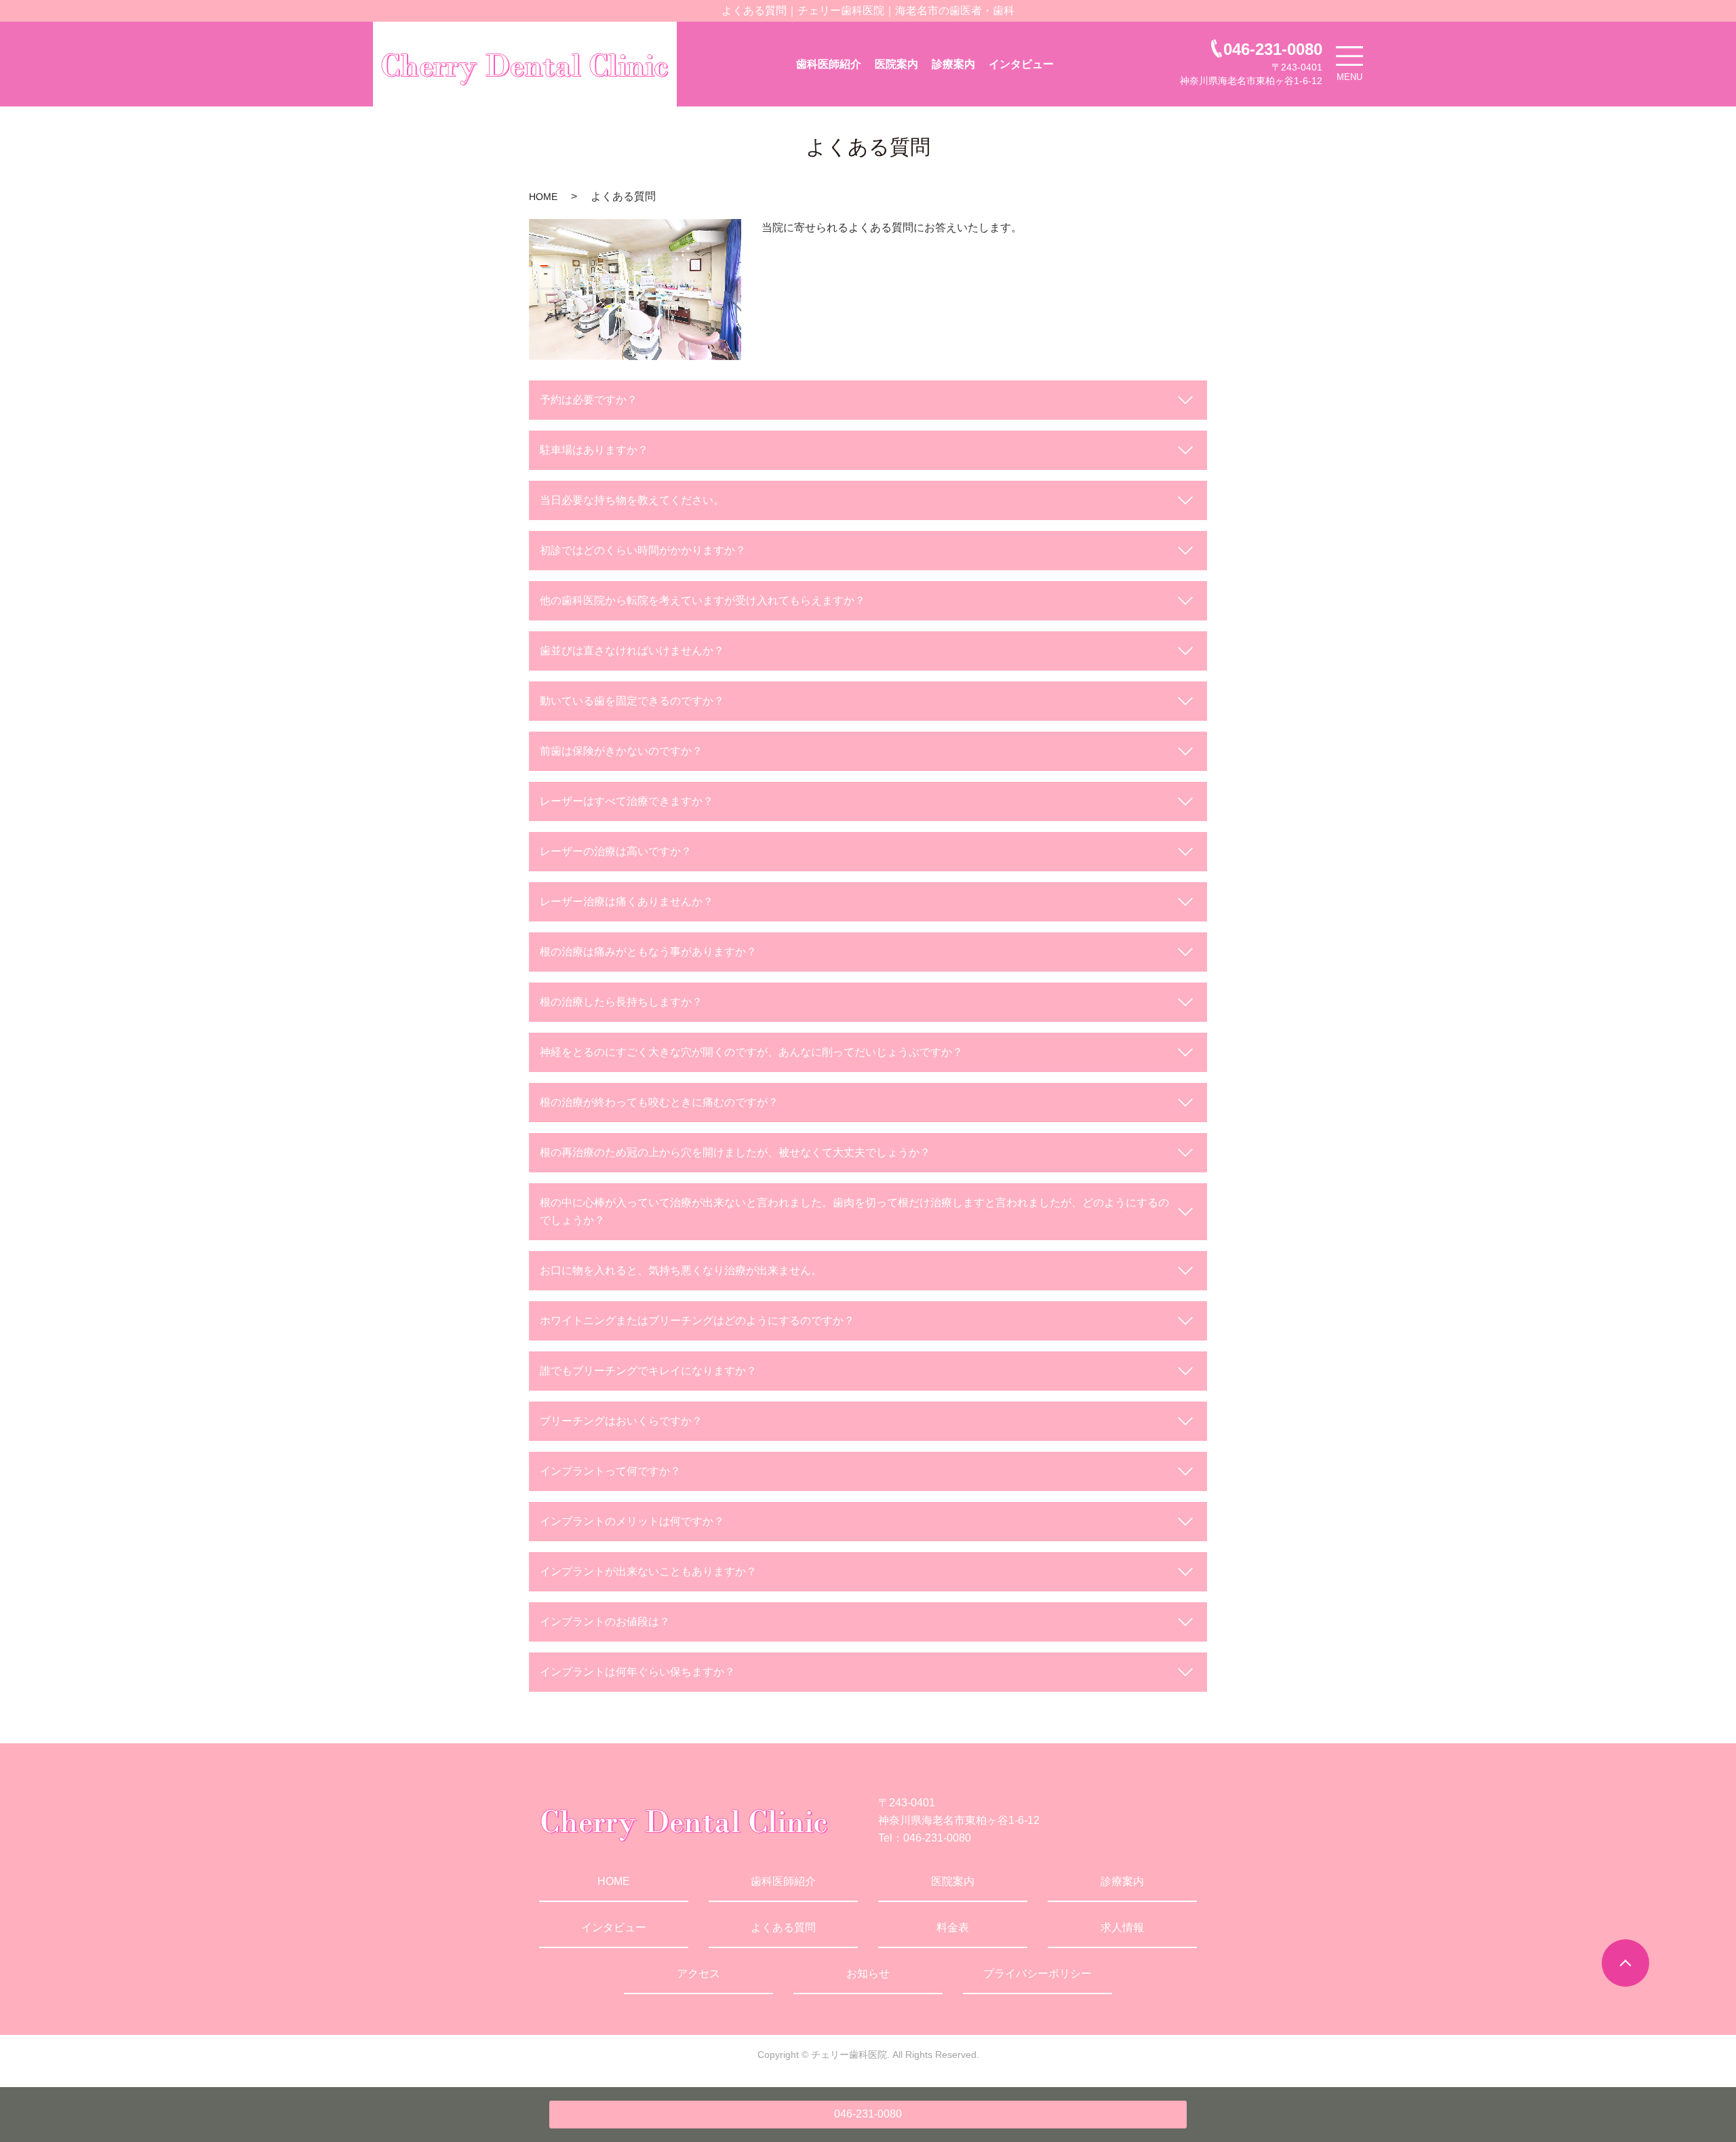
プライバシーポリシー (1038, 1974)
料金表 (953, 1927)
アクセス (698, 1974)
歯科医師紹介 (829, 64)
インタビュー (1021, 64)
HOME (543, 197)
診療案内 (953, 64)
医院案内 (896, 64)
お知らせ (868, 1974)
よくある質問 (783, 1927)
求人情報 (1122, 1927)
